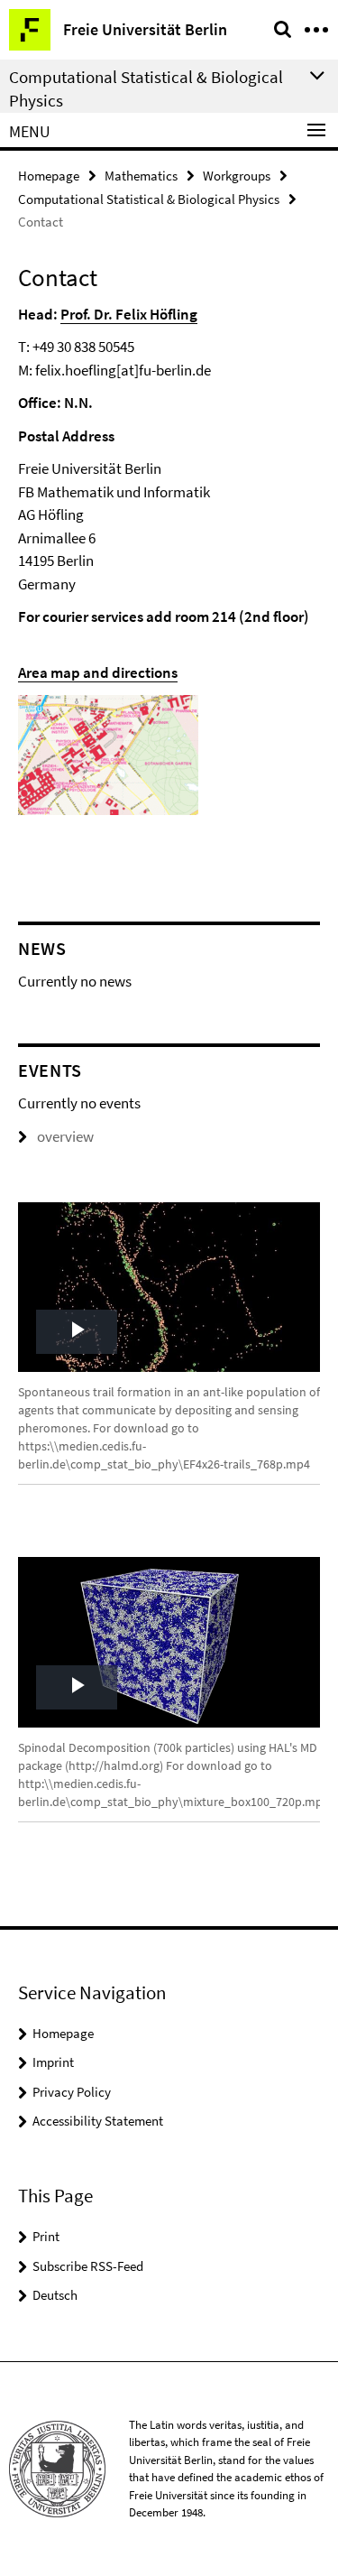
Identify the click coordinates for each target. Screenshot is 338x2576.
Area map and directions (98, 672)
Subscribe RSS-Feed (88, 2266)
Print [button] (46, 2236)
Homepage (49, 176)
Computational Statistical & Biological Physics (149, 199)
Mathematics (141, 176)
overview (65, 1136)
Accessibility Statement (98, 2121)
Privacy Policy (72, 2092)
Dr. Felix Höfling (146, 314)
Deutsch (55, 2295)
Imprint (53, 2062)
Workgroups (237, 176)
